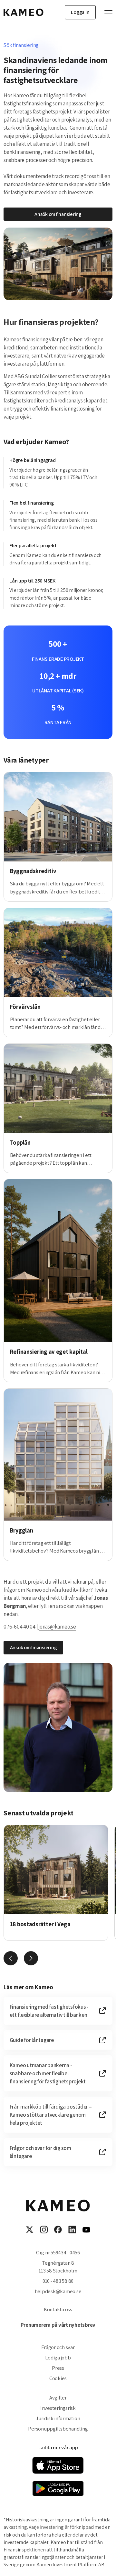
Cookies (58, 2378)
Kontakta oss (58, 2309)
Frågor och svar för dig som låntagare (40, 2152)
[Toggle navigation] (105, 12)
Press (58, 2368)
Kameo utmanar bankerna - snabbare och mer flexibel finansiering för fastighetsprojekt (48, 2073)
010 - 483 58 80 (58, 2281)
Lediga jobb (58, 2357)
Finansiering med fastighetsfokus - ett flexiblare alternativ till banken (49, 2011)
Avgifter (58, 2398)
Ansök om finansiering (58, 214)
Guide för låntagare (32, 2040)
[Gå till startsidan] (24, 12)
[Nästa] (31, 1958)
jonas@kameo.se (57, 1626)
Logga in (80, 12)
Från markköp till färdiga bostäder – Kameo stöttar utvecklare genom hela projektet (51, 2115)
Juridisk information (58, 2418)
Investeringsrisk (58, 2408)
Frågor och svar (58, 2347)
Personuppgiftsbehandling (58, 2429)
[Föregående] (11, 1958)
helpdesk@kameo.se (58, 2291)
